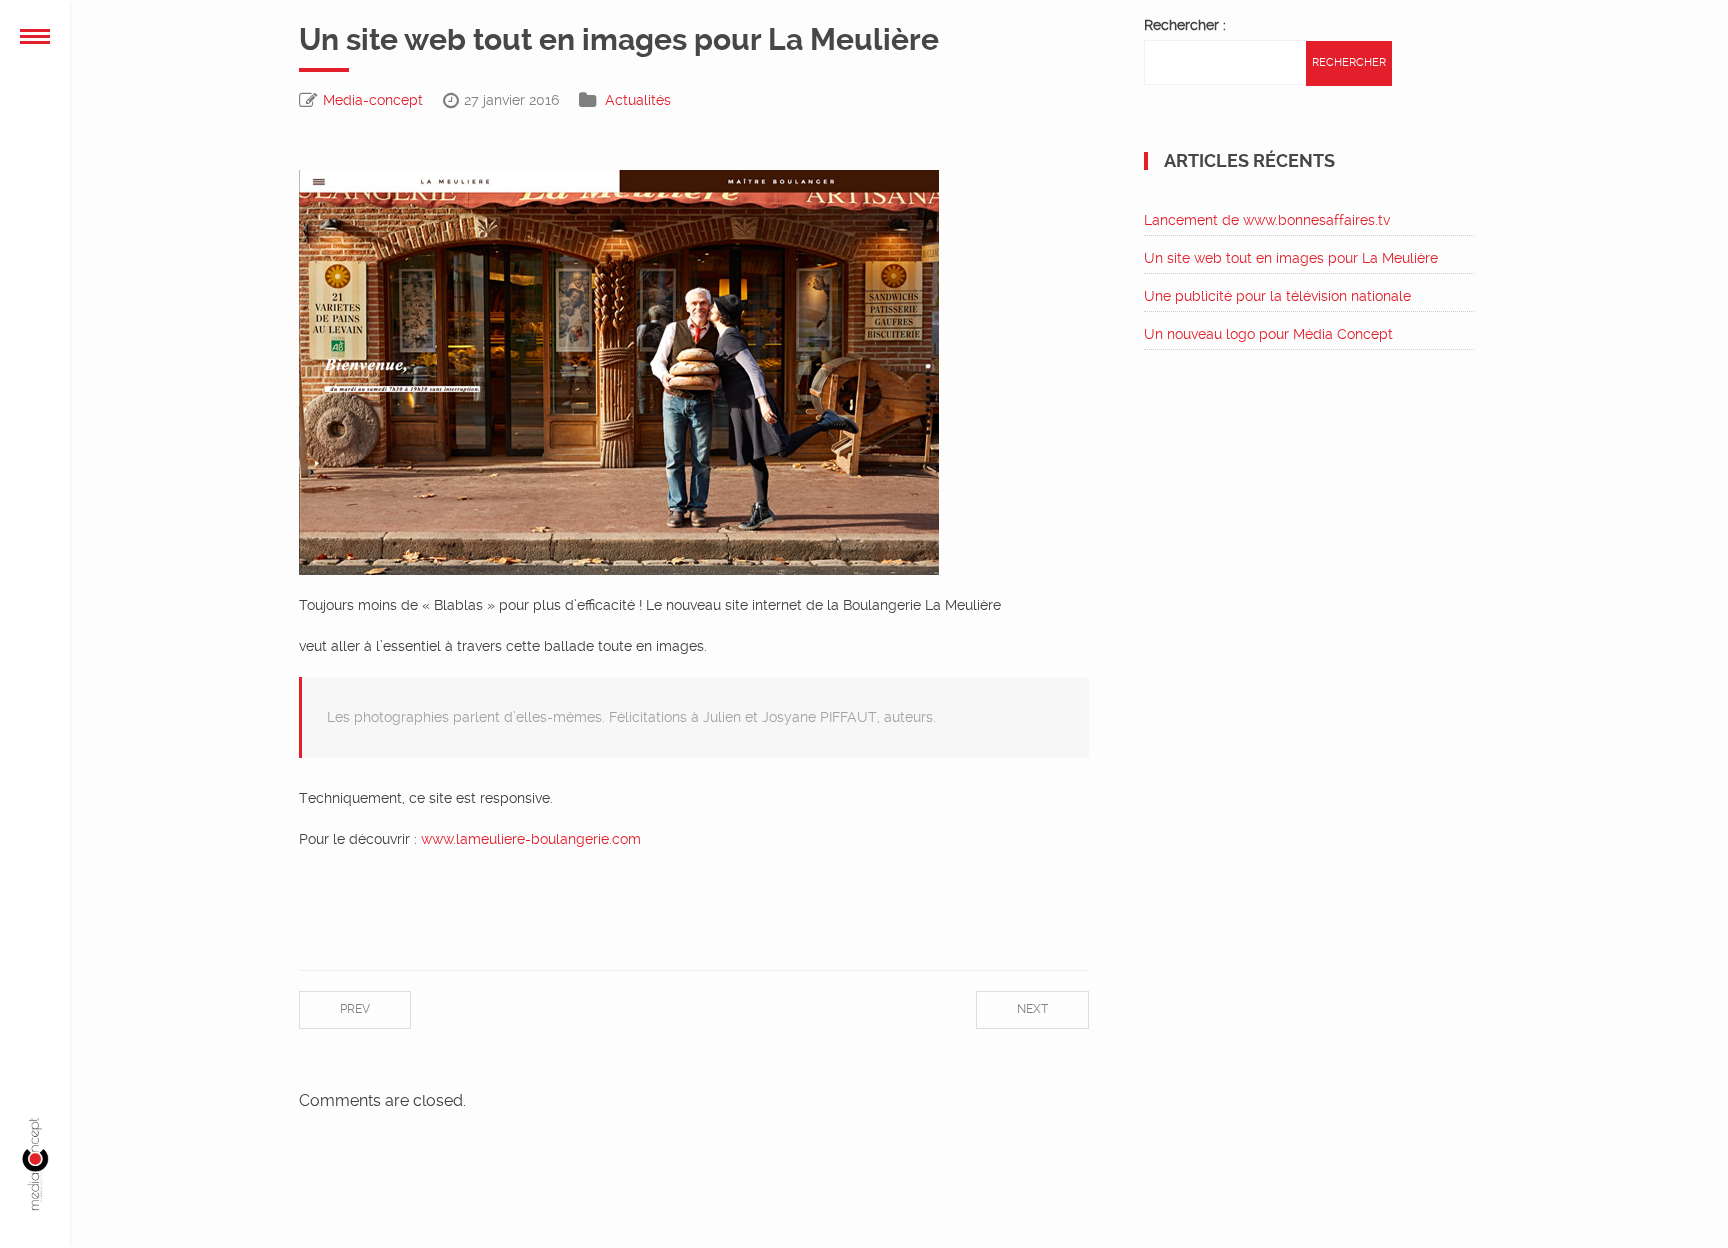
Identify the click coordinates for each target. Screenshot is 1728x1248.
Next (1032, 1009)
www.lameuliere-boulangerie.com (531, 839)
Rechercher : (1185, 25)
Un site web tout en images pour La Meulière (1291, 258)
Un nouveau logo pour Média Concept (1268, 334)
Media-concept (373, 100)
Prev (355, 1009)
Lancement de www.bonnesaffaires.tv (1267, 220)
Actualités (638, 100)
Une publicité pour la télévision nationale (1277, 296)
